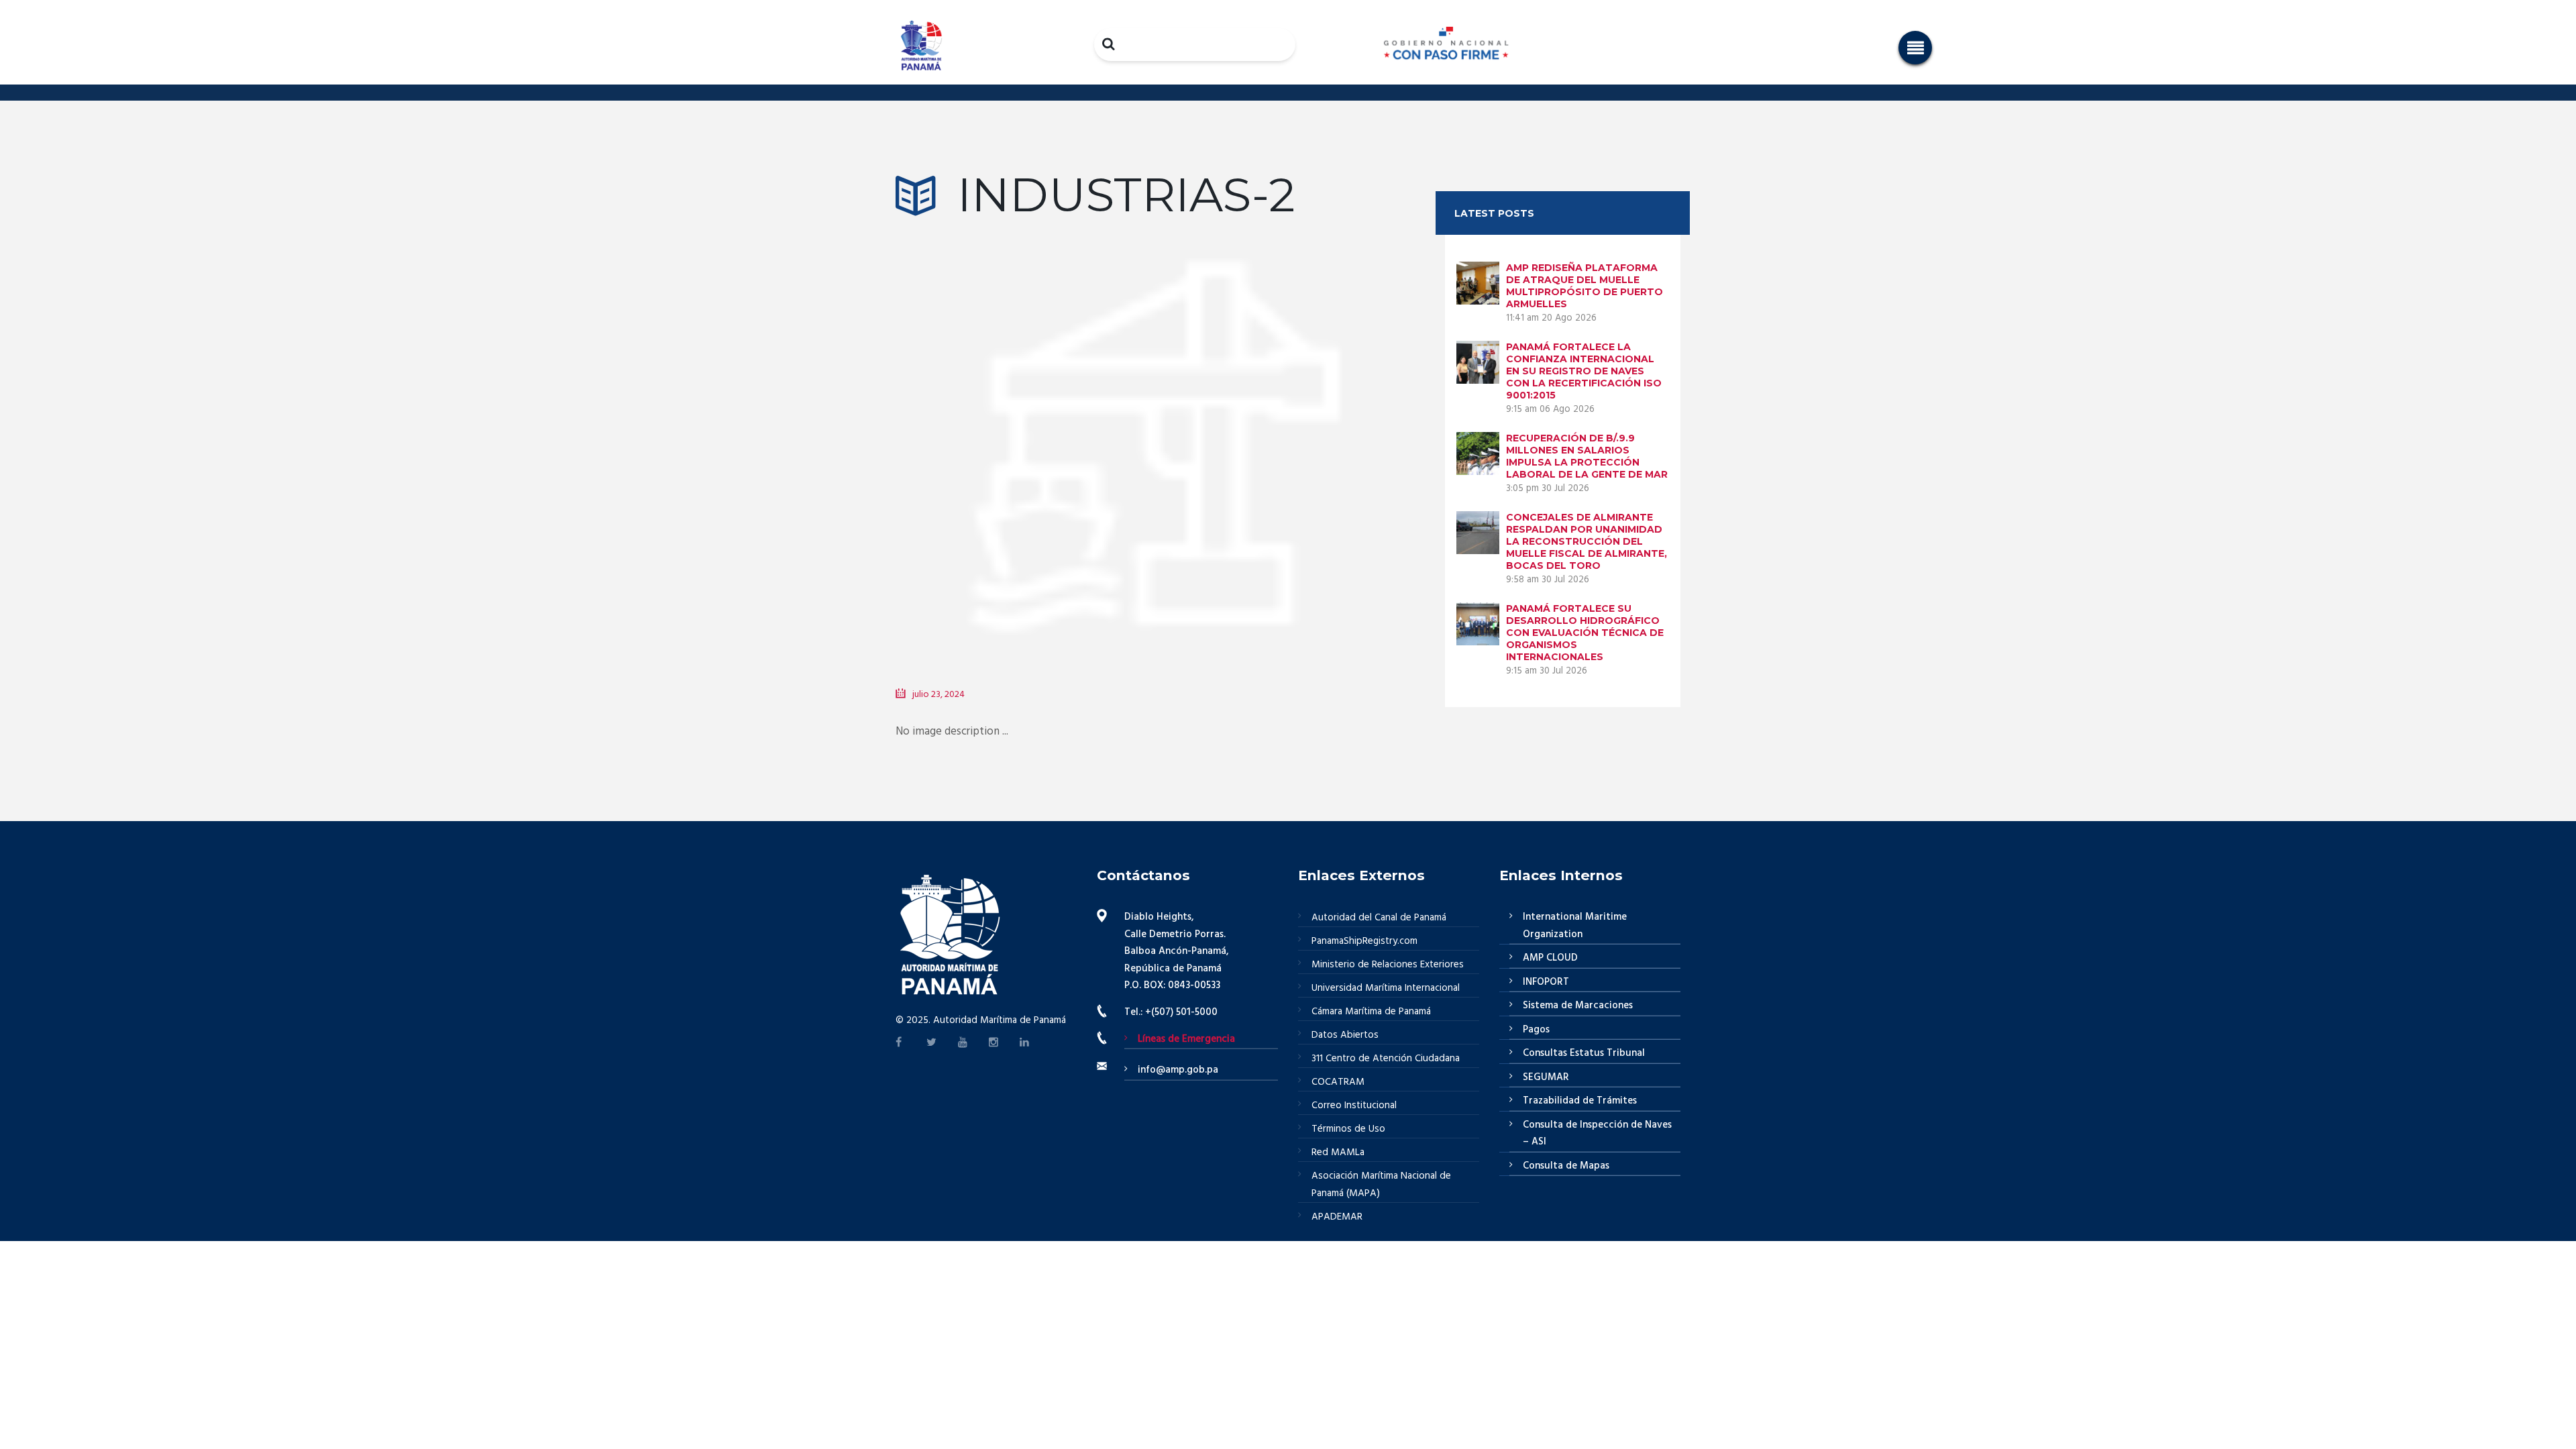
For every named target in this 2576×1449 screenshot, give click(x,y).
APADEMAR (1337, 1217)
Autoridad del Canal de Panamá (1379, 918)
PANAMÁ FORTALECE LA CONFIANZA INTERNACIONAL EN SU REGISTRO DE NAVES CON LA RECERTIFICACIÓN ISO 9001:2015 (1584, 371)
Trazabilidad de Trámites (1580, 1101)
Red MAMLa (1338, 1152)
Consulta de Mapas (1566, 1166)
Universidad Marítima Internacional (1386, 988)
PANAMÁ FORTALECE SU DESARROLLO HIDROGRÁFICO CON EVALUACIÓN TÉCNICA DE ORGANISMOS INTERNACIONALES (1585, 633)
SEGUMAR (1546, 1077)
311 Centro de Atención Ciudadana (1386, 1059)
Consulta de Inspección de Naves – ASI (1597, 1134)
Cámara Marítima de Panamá (1371, 1012)
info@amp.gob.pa (1178, 1070)
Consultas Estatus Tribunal (1584, 1053)
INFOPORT (1546, 982)
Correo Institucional (1354, 1106)
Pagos (1536, 1030)
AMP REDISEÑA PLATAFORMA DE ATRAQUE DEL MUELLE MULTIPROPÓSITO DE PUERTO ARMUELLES (1585, 286)
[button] (1915, 48)
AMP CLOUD (1550, 958)
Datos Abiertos (1345, 1035)
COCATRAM (1338, 1082)
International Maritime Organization (1575, 926)
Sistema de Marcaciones (1578, 1006)
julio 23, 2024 (938, 695)
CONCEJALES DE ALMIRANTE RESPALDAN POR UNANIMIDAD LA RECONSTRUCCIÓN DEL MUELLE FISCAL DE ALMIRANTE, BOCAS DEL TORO (1587, 541)
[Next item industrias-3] (1283, 434)
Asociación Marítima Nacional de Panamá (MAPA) (1381, 1185)
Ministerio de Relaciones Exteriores (1388, 965)
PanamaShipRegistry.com (1364, 941)
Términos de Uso (1348, 1129)
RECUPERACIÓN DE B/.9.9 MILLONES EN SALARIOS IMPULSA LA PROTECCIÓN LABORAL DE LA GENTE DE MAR (1587, 456)
